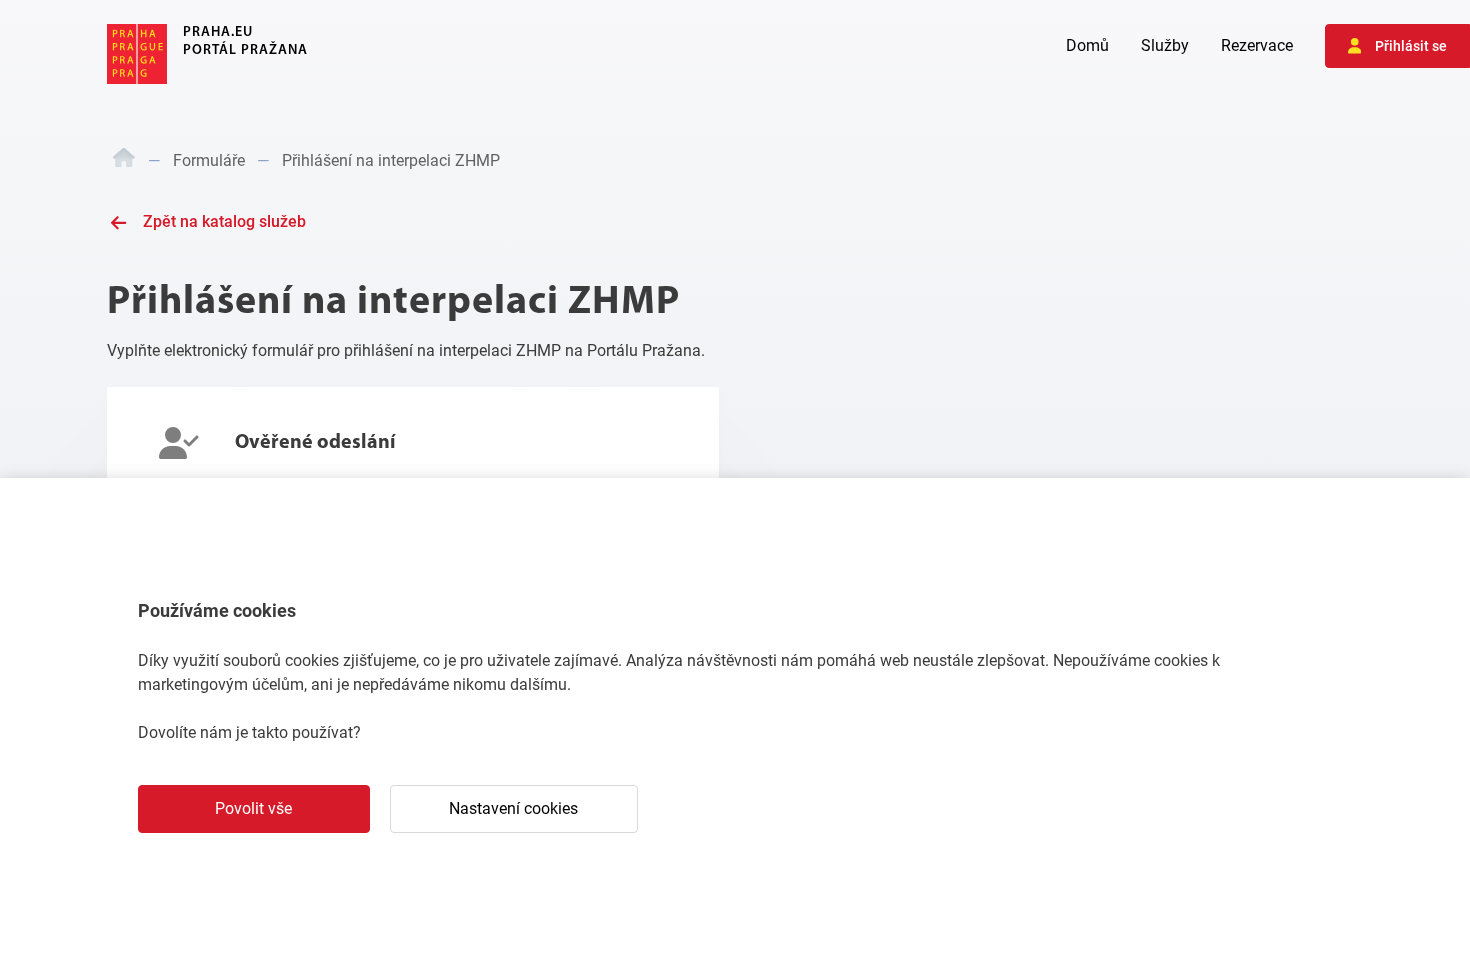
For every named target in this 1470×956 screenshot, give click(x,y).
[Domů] (124, 161)
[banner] (207, 54)
